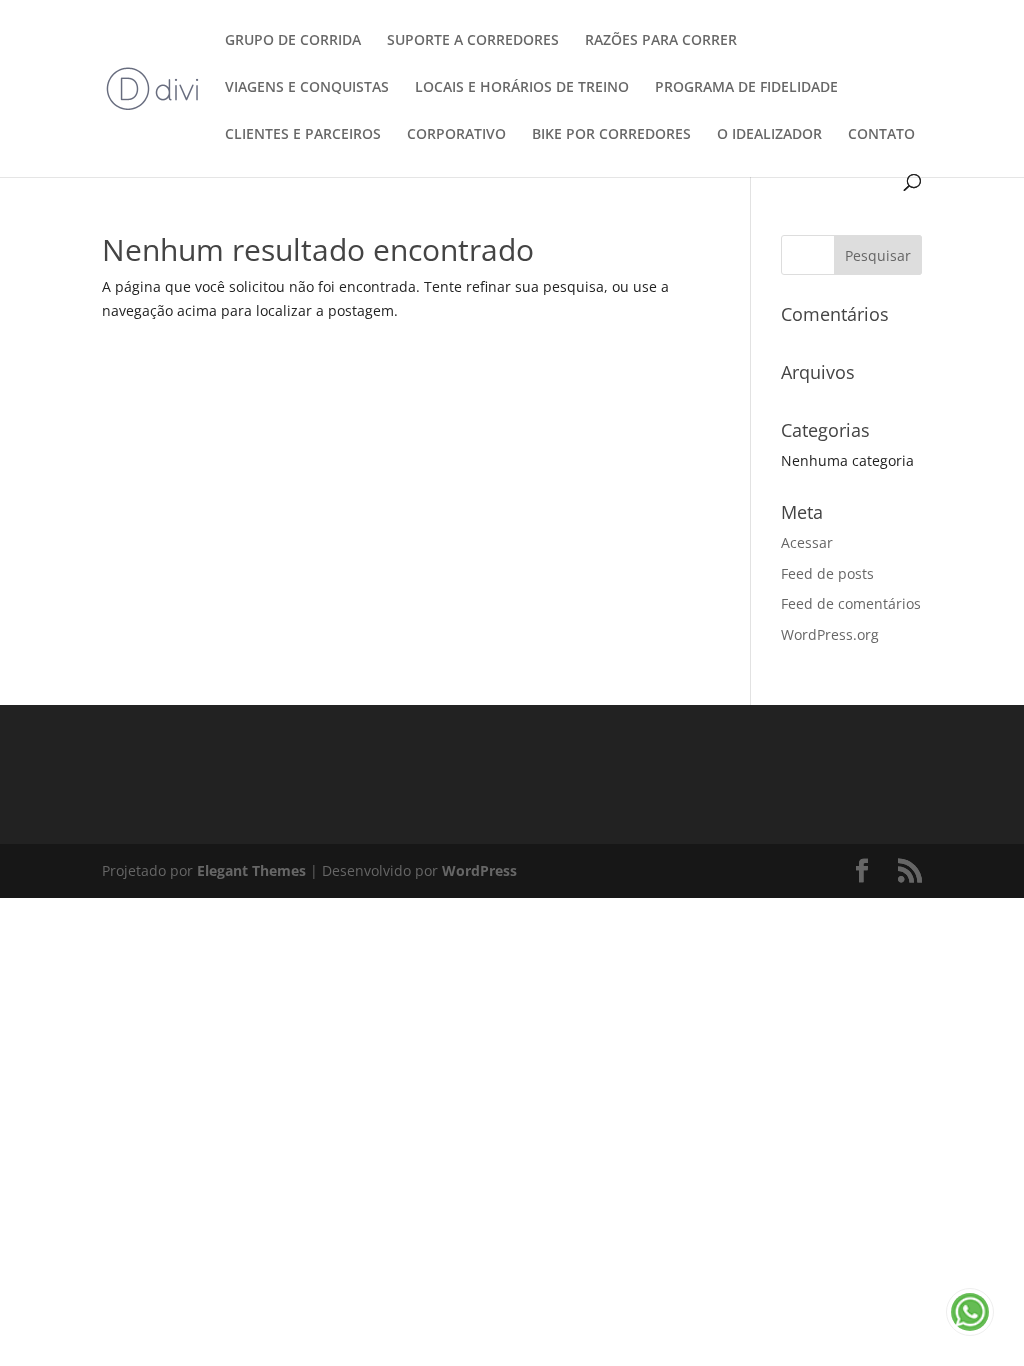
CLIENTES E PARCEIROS (303, 135)
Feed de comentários (851, 603)
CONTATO (881, 135)
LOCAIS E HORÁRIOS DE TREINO (522, 88)
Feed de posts (827, 573)
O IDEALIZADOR (769, 135)
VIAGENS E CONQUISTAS (307, 88)
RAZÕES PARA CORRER (661, 41)
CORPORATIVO (456, 135)
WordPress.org (830, 634)
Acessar (807, 542)
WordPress (479, 870)
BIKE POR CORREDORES (611, 135)
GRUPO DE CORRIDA (293, 41)
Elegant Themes (251, 870)
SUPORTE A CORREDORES (473, 41)
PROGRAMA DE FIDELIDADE (746, 88)
